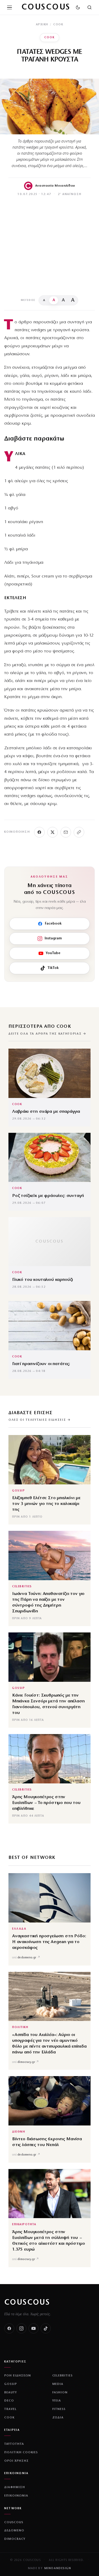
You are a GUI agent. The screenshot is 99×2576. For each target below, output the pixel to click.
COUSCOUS (27, 2303)
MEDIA (58, 2384)
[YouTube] (34, 2328)
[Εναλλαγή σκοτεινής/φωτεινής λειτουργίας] (78, 7)
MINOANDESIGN (58, 2568)
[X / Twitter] (53, 832)
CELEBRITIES (22, 1587)
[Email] (66, 832)
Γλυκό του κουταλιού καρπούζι (43, 1280)
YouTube (53, 953)
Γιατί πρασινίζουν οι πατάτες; (41, 1364)
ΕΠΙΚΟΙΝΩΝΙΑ (16, 2496)
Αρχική (42, 25)
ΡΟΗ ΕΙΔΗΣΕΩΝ (18, 2376)
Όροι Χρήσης (16, 2461)
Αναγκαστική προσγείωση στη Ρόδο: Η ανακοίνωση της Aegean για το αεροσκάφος (49, 1942)
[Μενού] (10, 7)
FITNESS (59, 2409)
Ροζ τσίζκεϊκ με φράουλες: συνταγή (48, 1196)
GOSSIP (18, 1491)
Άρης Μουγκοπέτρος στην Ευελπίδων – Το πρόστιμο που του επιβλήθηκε (46, 1803)
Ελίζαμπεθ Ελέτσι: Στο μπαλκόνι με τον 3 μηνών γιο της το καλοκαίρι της (46, 1504)
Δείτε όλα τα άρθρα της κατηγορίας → (47, 1034)
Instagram (53, 938)
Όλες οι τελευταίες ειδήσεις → (40, 1420)
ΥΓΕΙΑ (57, 2401)
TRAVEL (10, 2409)
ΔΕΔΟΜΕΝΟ (14, 2531)
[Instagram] (21, 2328)
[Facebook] (39, 832)
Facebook (53, 924)
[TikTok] (46, 2328)
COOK (58, 25)
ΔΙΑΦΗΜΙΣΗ (15, 2487)
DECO (9, 2401)
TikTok (53, 968)
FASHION (60, 2393)
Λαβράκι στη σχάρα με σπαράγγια (46, 1112)
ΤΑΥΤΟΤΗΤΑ (14, 2444)
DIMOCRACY (15, 2539)
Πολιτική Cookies (21, 2452)
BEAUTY (11, 2393)
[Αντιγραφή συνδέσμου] (79, 832)
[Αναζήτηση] (89, 7)
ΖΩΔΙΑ (58, 2418)
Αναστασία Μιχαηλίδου (55, 186)
